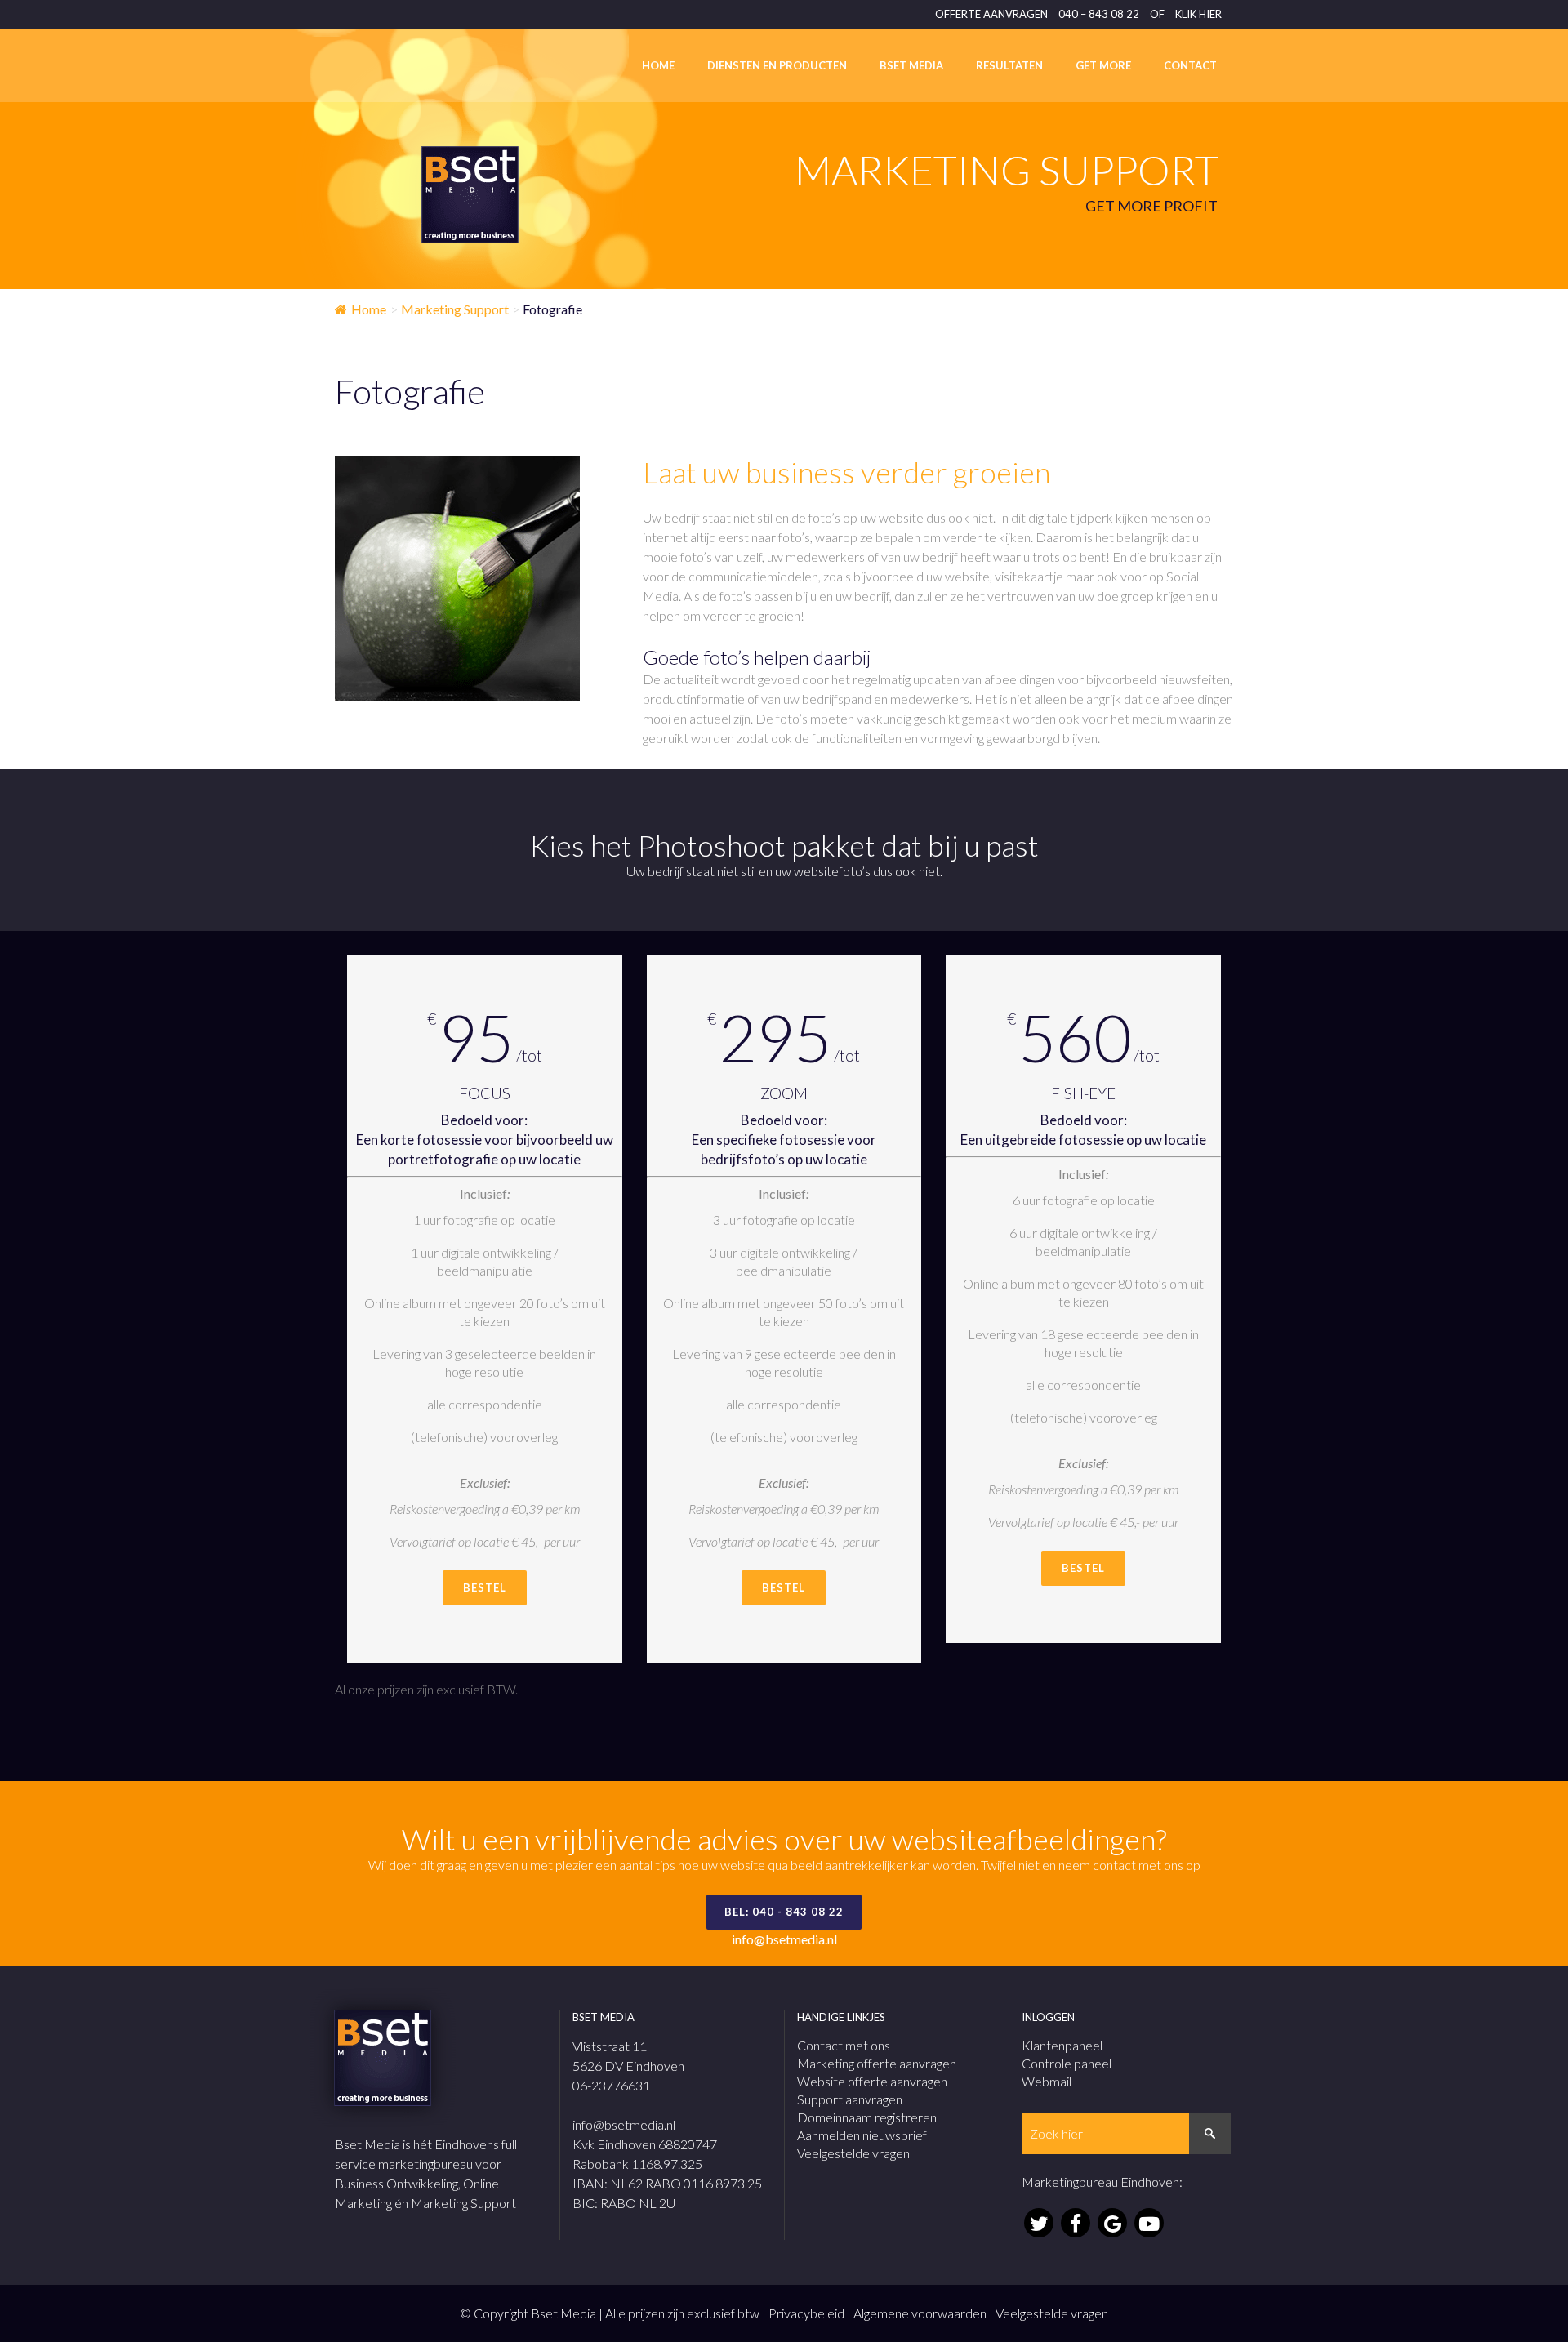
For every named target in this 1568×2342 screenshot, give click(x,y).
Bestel (485, 1587)
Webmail (1047, 2081)
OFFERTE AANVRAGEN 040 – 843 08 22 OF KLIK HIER (1078, 14)
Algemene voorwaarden (920, 2313)
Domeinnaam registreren (867, 2117)
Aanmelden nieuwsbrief (862, 2135)
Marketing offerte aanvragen (877, 2063)
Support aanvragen (850, 2099)
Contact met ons (844, 2045)
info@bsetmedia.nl (784, 1939)
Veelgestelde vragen (853, 2153)
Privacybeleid (806, 2313)
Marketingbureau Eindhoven (1100, 2182)
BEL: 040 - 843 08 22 (784, 1912)
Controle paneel (1067, 2063)
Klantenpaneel (1062, 2045)
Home (369, 309)
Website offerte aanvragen (872, 2081)
